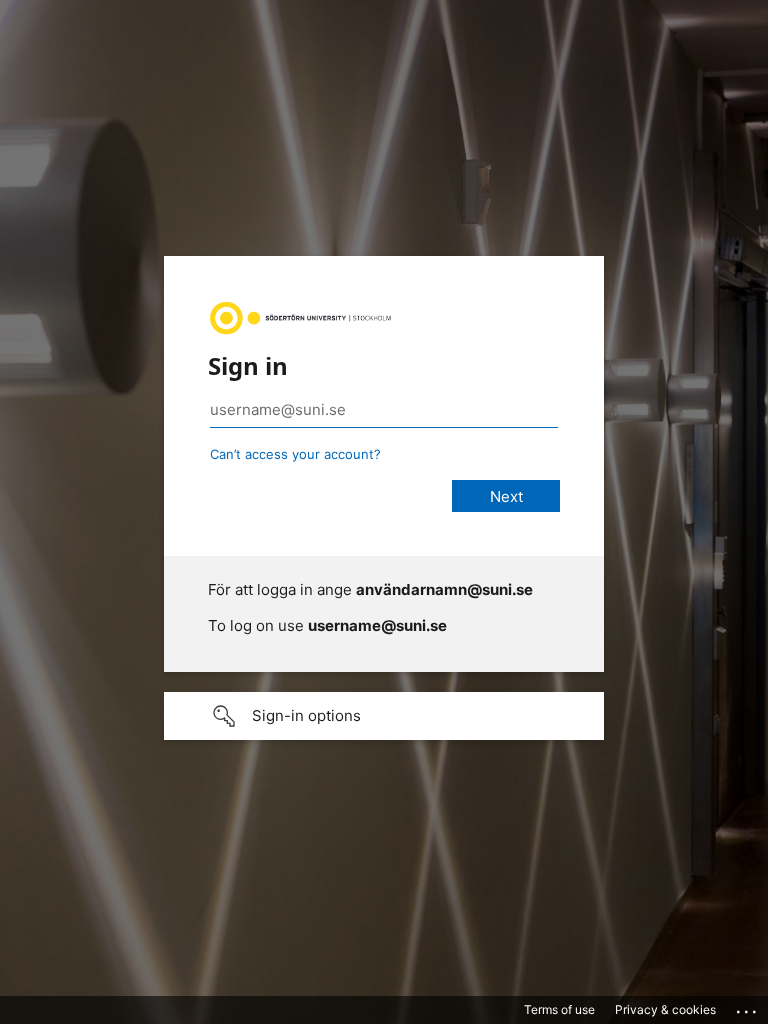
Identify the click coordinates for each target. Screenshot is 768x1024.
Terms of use (559, 1009)
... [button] (748, 1007)
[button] (384, 716)
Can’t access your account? (295, 454)
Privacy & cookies (665, 1009)
